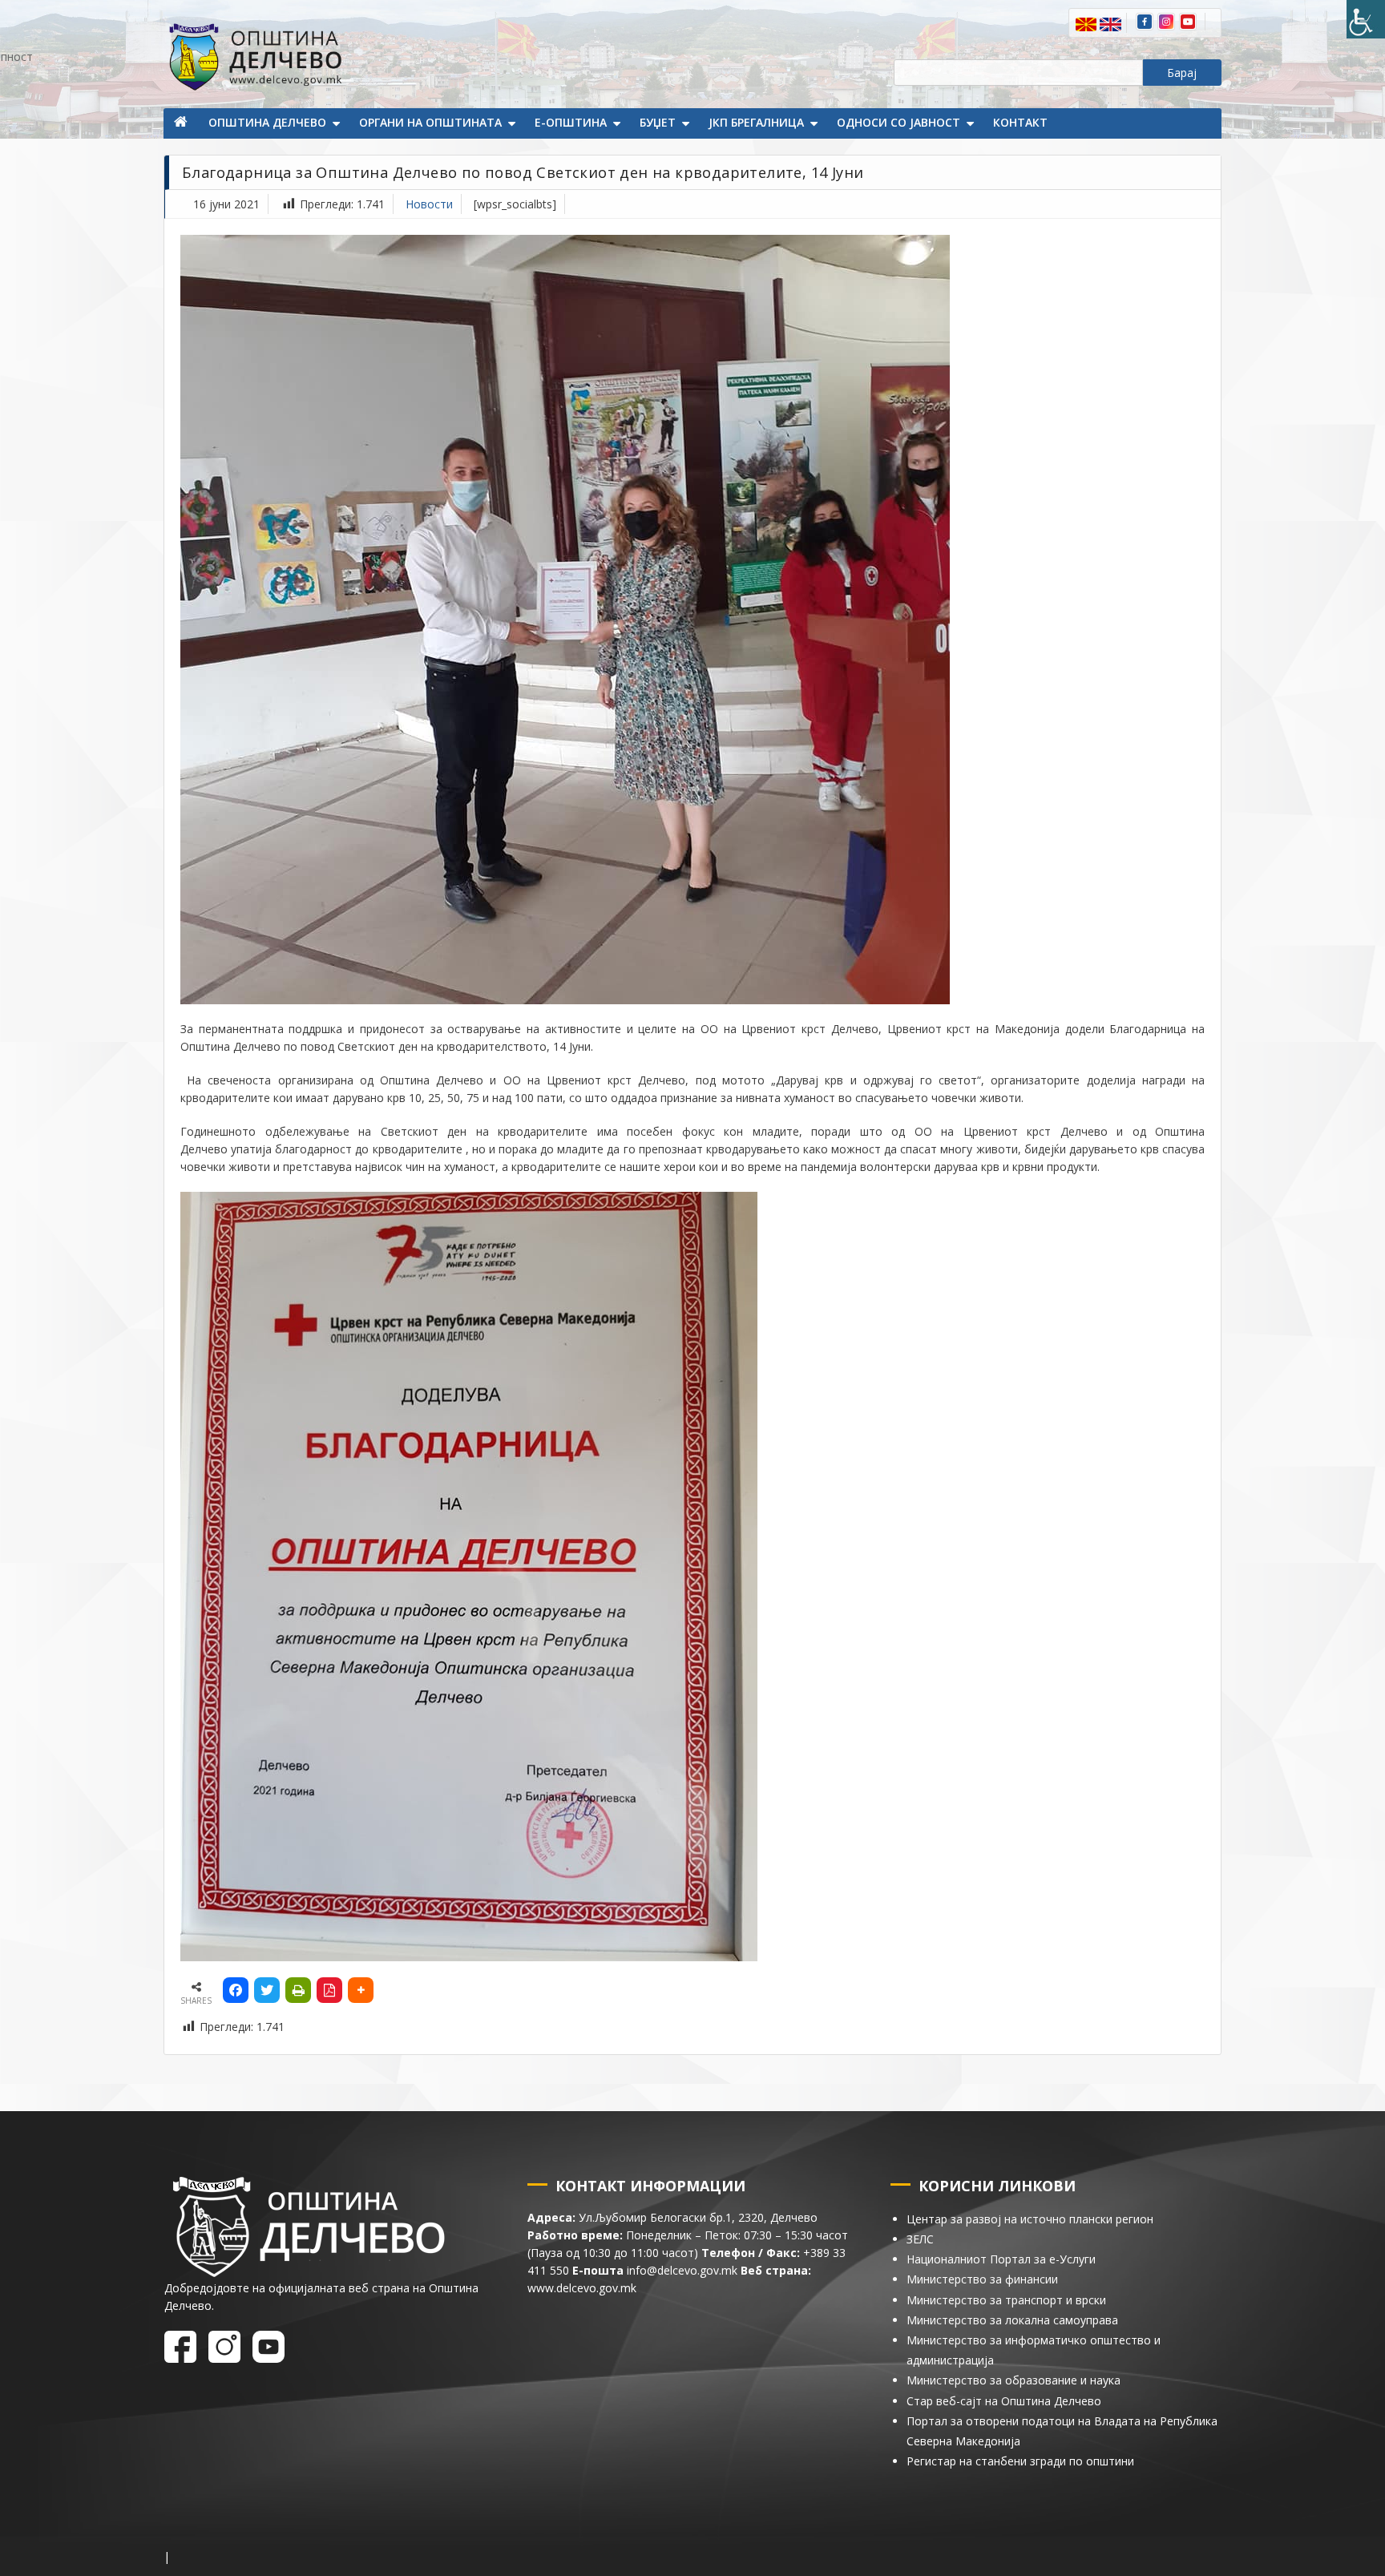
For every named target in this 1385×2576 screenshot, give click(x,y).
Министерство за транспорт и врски (1006, 2300)
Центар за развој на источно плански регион (1030, 2219)
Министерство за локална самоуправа (1012, 2320)
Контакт (1020, 122)
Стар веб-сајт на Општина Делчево (1004, 2401)
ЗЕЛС (920, 2239)
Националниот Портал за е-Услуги (1001, 2259)
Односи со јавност (898, 122)
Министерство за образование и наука (1014, 2380)
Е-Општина (571, 122)
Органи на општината (430, 122)
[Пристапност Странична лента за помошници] (1366, 19)
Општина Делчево (267, 122)
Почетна (182, 123)
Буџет (658, 122)
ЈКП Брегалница (756, 122)
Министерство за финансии (982, 2279)
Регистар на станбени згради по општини (1020, 2461)
